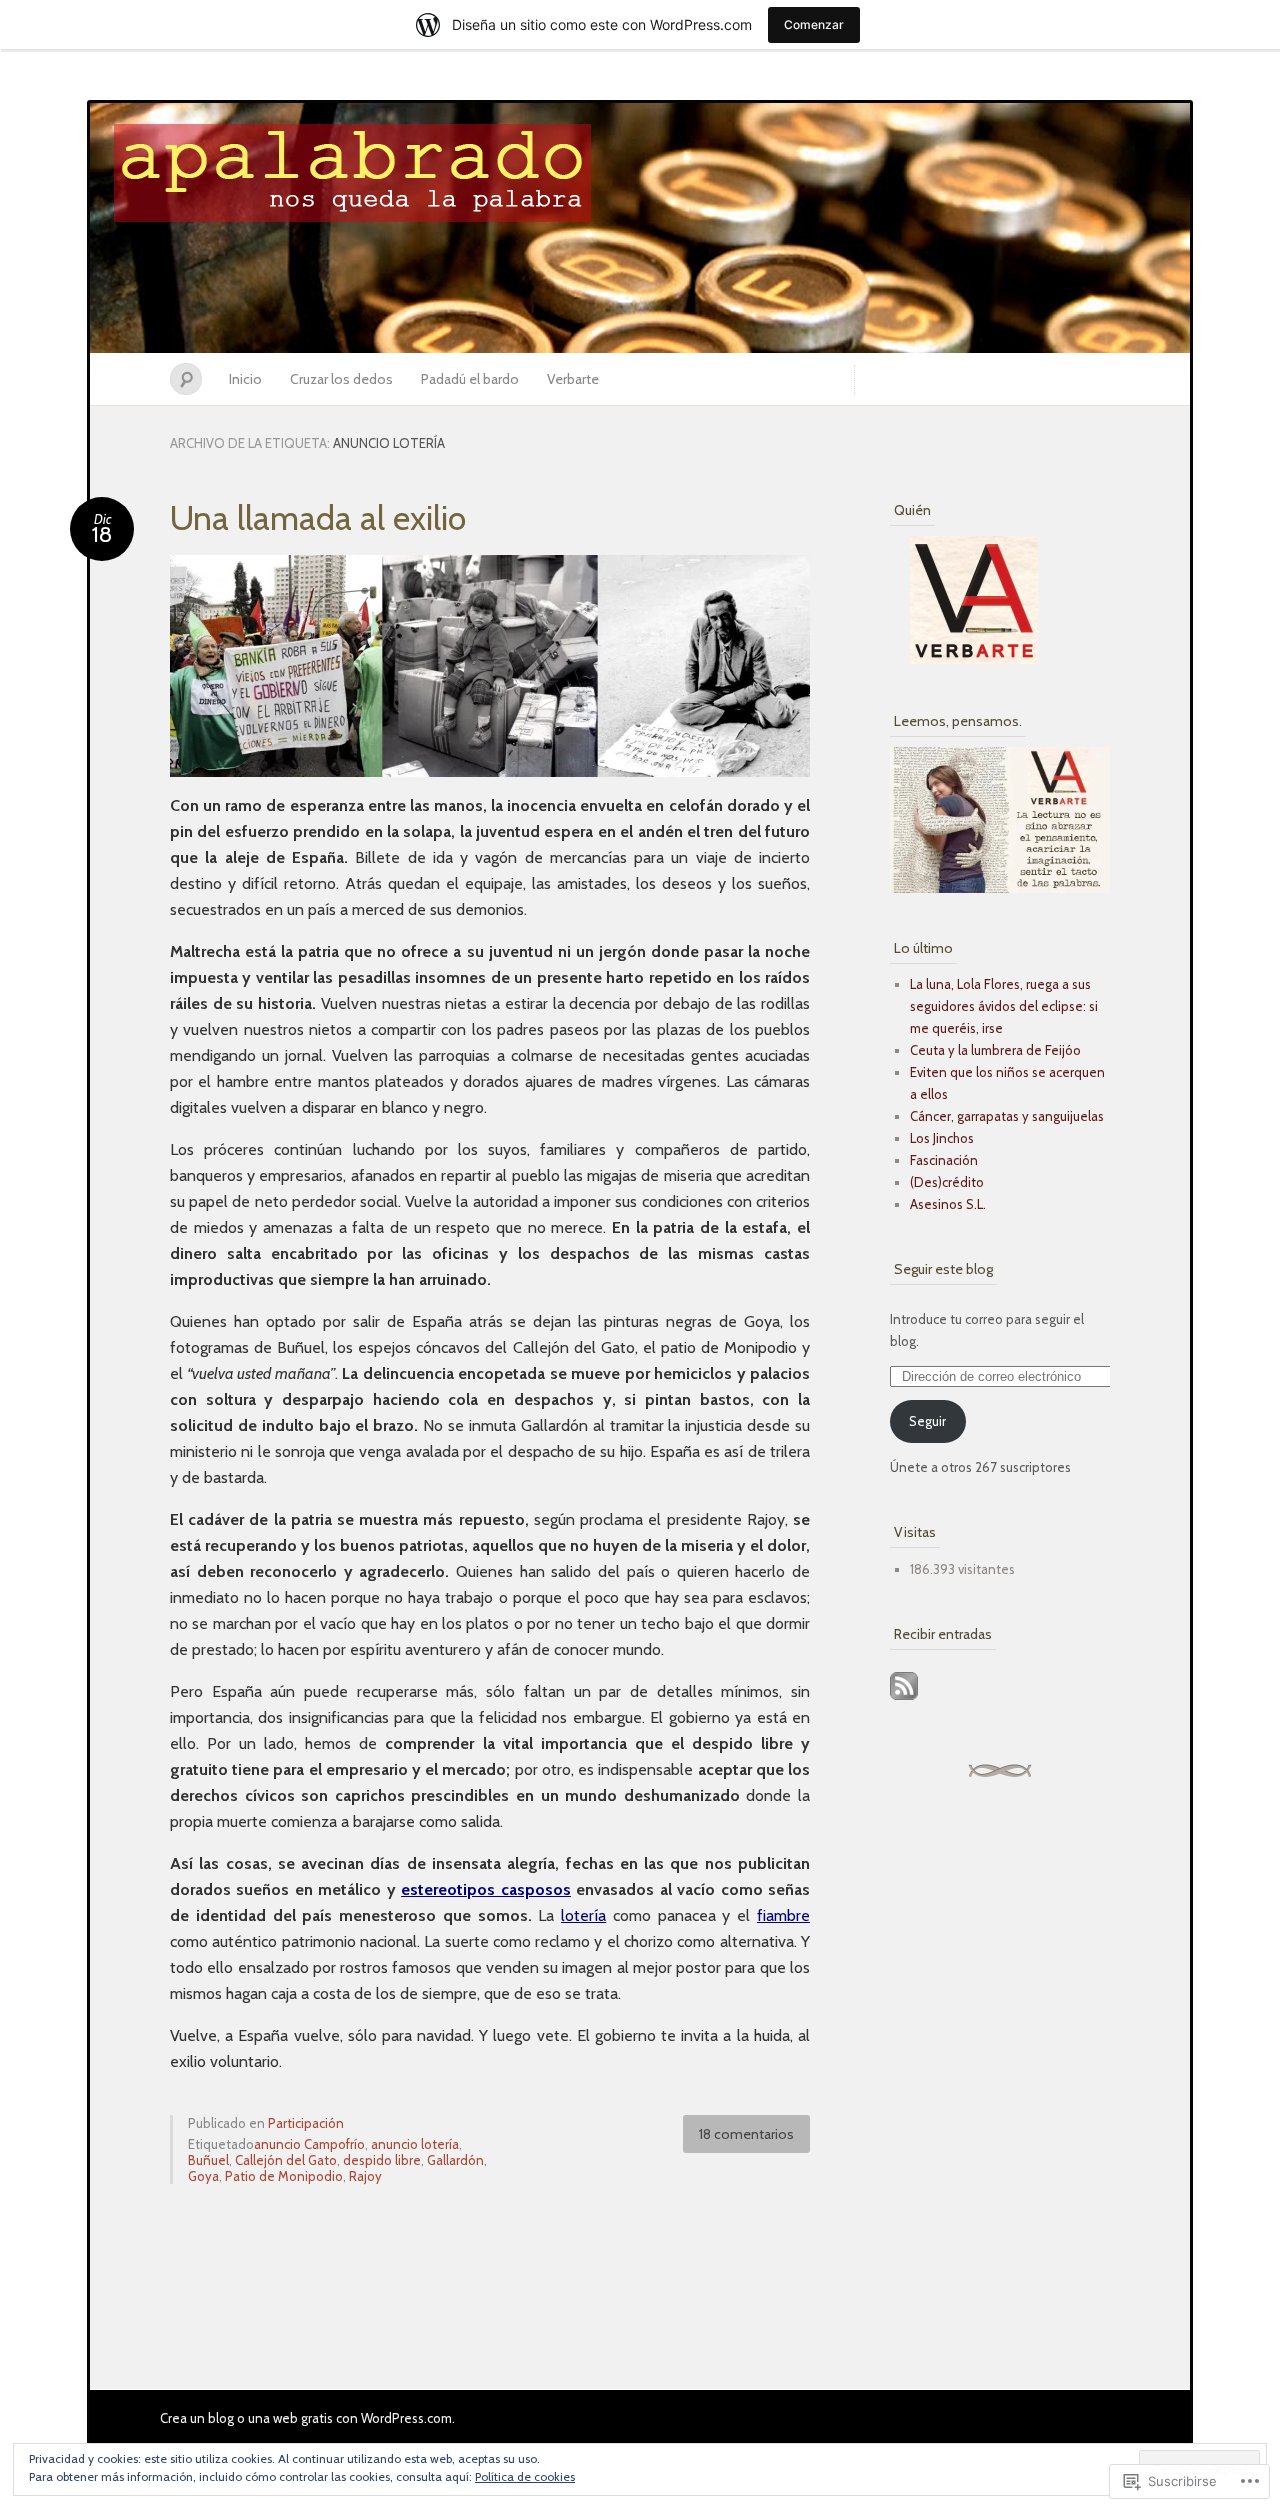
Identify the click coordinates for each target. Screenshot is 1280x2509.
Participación (306, 2123)
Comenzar (814, 24)
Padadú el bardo (470, 379)
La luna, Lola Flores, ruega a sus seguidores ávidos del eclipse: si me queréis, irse (1004, 1006)
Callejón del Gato (286, 2160)
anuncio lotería (415, 2144)
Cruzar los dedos (341, 379)
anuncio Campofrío (309, 2144)
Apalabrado (640, 228)
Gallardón (455, 2160)
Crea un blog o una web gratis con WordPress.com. (307, 2418)
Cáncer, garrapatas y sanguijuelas (1007, 1116)
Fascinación (944, 1160)
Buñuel (208, 2160)
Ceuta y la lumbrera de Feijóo (995, 1050)
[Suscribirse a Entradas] (904, 1702)
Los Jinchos (942, 1138)
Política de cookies (525, 2476)
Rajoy (365, 2176)
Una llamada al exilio (318, 518)
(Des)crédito (947, 1182)
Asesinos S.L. (948, 1204)
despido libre (382, 2160)
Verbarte (573, 379)
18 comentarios (746, 2134)
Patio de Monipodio (284, 2176)
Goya (203, 2176)
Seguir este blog (943, 1269)
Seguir (927, 1421)
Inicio (245, 379)
